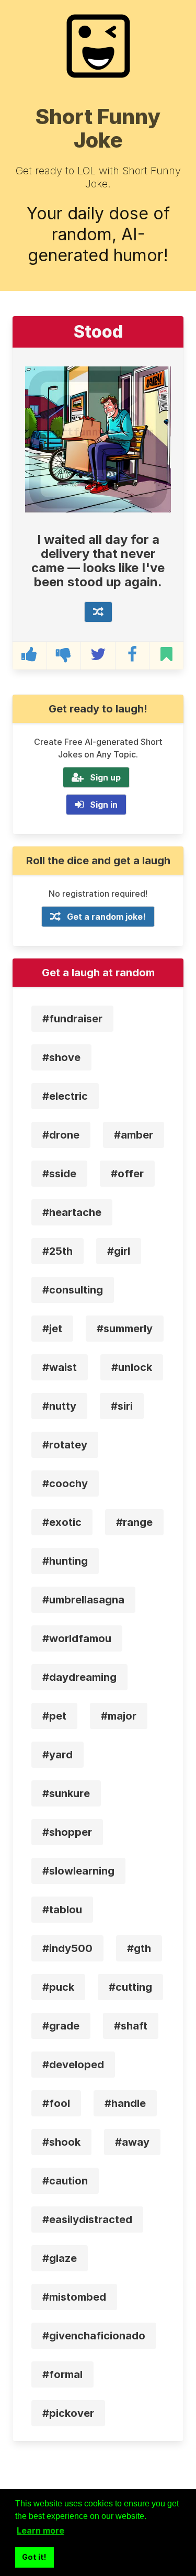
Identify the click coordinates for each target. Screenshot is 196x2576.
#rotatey (65, 1445)
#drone (61, 1135)
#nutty (59, 1406)
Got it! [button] (34, 2557)
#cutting (130, 1987)
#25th (57, 1251)
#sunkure (66, 1793)
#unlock (132, 1367)
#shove (61, 1057)
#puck (58, 1987)
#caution (65, 2181)
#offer (127, 1174)
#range (134, 1522)
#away (132, 2142)
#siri (122, 1406)
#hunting (65, 1561)
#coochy (65, 1484)
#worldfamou (77, 1638)
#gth (139, 1948)
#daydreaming (79, 1677)
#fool (56, 2103)
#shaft (131, 2026)
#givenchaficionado (94, 2336)
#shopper (67, 1832)
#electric (65, 1096)
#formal (62, 2374)
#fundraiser (72, 1019)
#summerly (125, 1329)
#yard (57, 1755)
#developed (73, 2065)
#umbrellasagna (83, 1600)
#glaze (60, 2258)
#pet (54, 1716)
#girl (119, 1251)
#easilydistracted (87, 2220)
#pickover (68, 2413)
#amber (134, 1135)
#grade (61, 2026)
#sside (59, 1174)
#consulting (73, 1290)
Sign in (104, 805)
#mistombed (74, 2297)
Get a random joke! (106, 917)
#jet (52, 1329)
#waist (60, 1367)
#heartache (72, 1212)
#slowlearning (78, 1871)
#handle (125, 2103)
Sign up (105, 777)
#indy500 (67, 1948)
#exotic (62, 1522)
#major (119, 1716)
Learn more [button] (41, 2530)
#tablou (62, 1910)
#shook (61, 2142)
